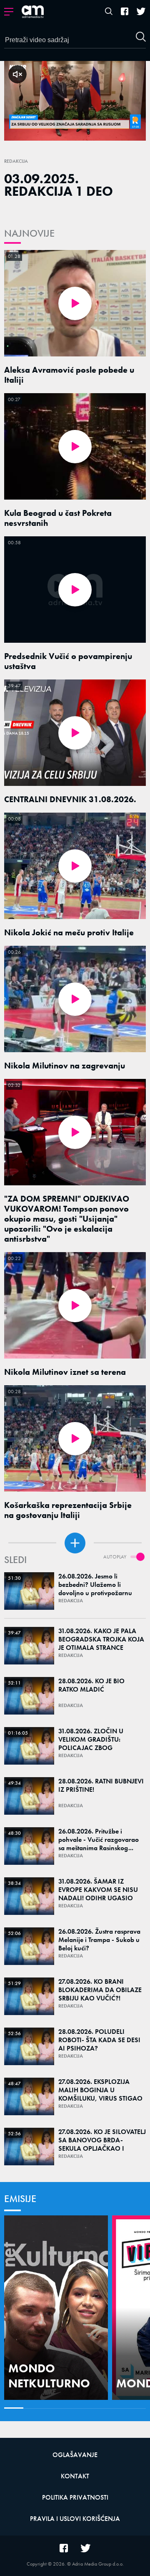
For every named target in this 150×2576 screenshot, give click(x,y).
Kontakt (75, 2476)
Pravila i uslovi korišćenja (75, 2519)
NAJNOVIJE (29, 233)
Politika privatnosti (75, 2497)
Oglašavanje (75, 2455)
